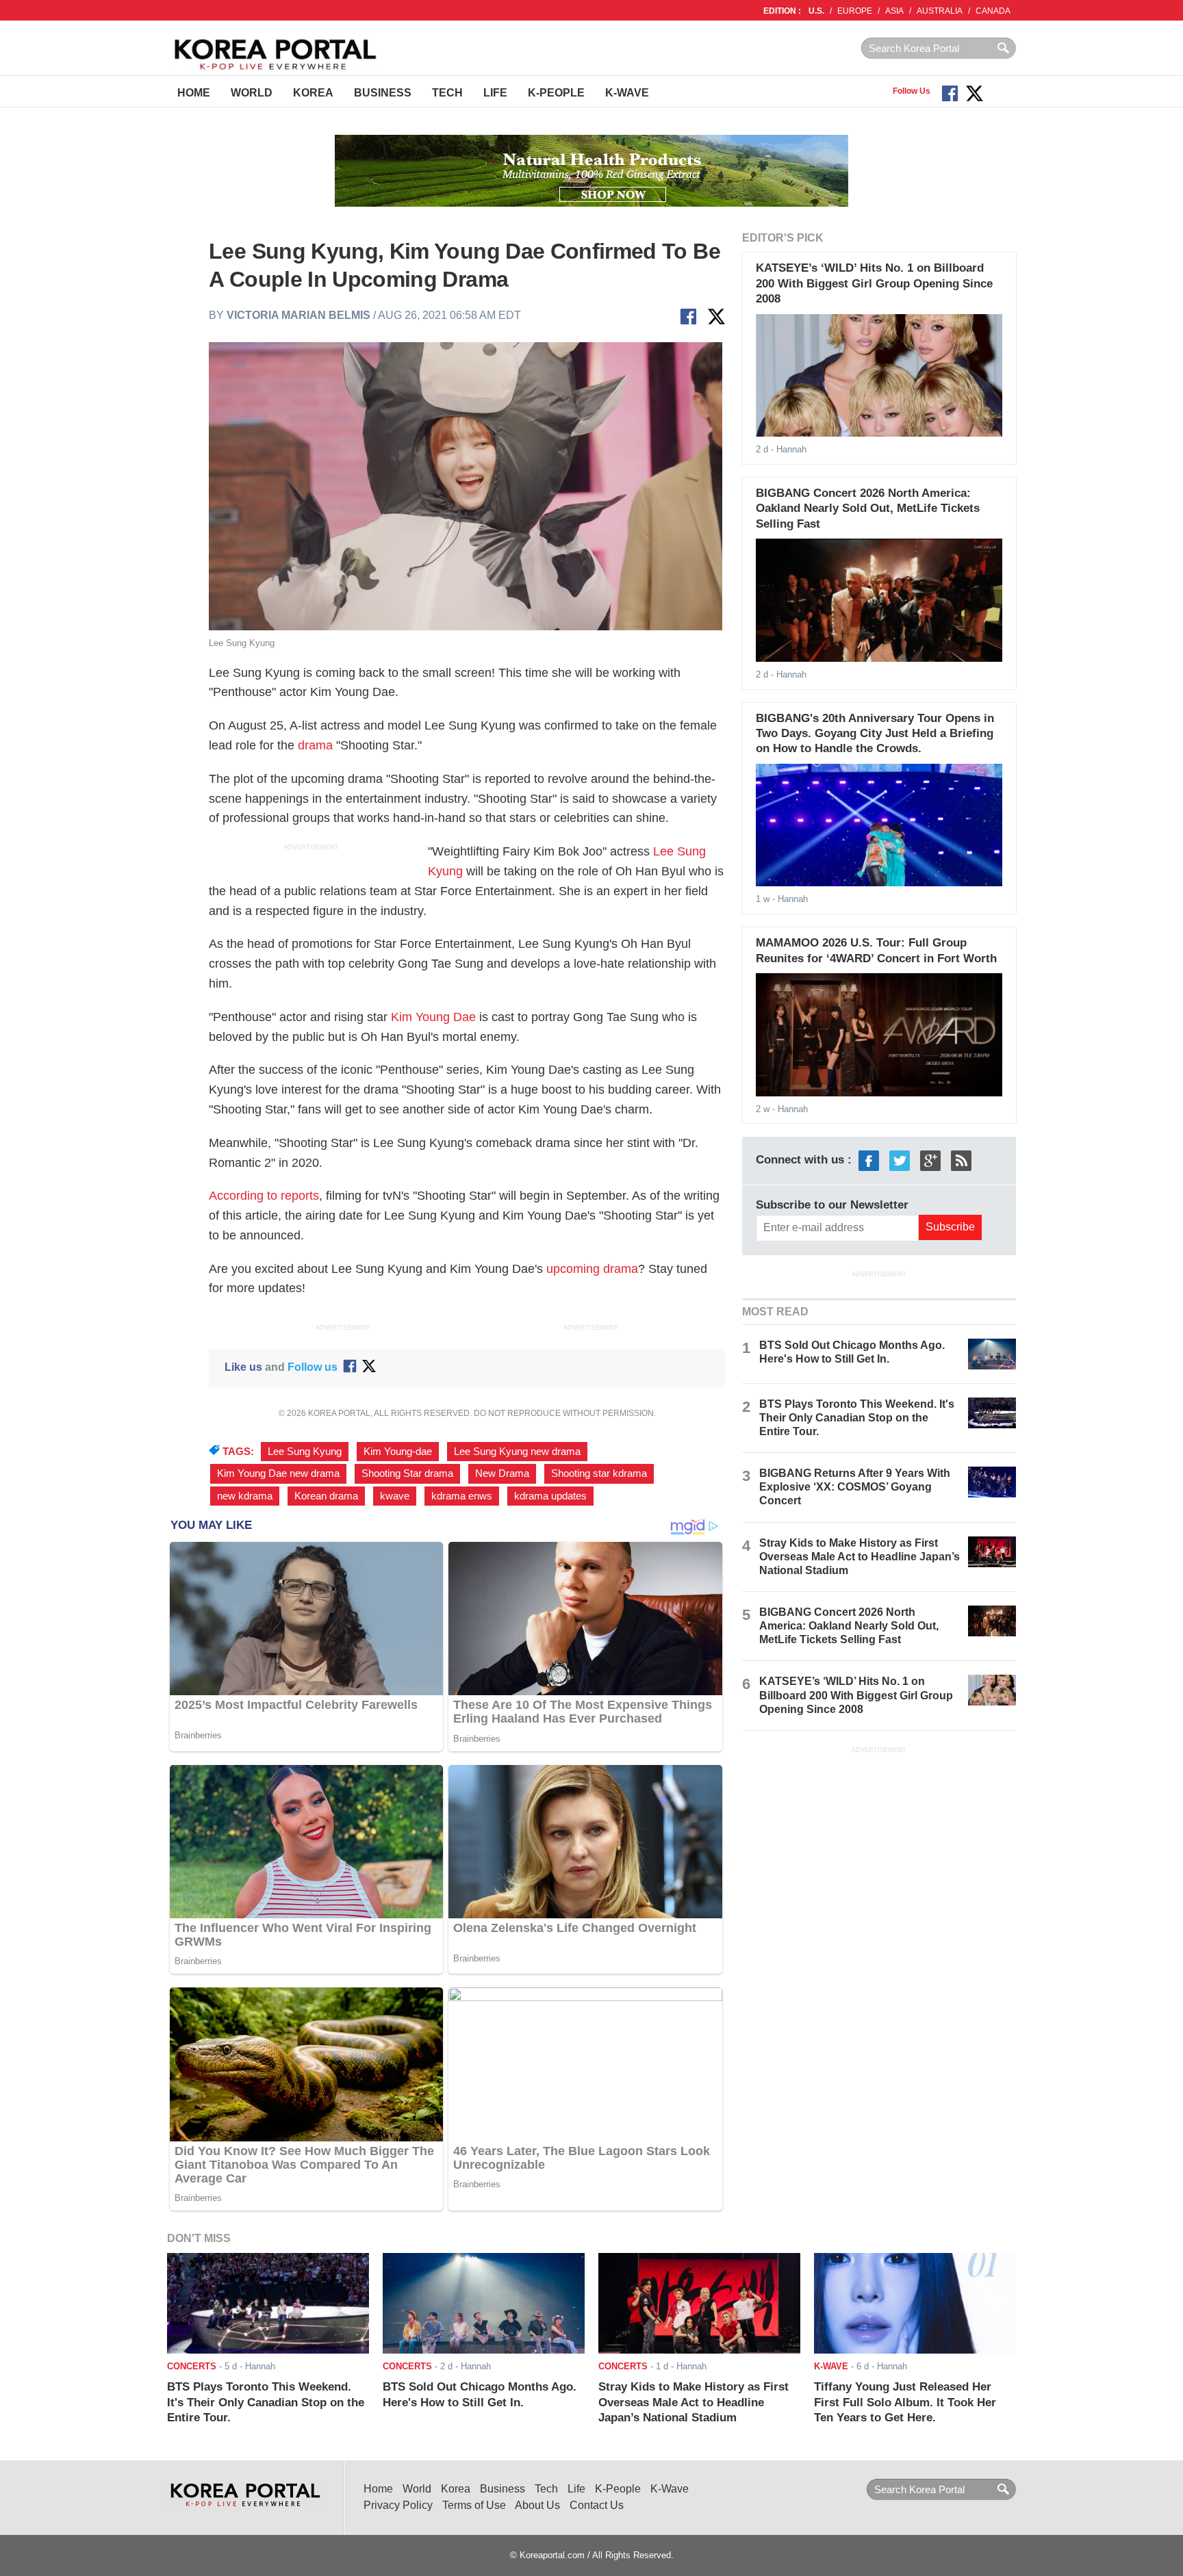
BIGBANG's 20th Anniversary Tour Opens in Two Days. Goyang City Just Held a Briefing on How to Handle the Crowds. (875, 734)
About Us (537, 2505)
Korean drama (326, 1496)
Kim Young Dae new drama (278, 1473)
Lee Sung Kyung (305, 1452)
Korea (313, 93)
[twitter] (900, 1160)
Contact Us (597, 2505)
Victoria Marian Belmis (298, 315)
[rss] (961, 1160)
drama (315, 745)
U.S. (816, 11)
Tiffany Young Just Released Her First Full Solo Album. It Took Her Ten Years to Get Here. (905, 2402)
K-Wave (627, 93)
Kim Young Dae (433, 1017)
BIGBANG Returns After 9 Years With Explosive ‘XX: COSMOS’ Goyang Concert (855, 1487)
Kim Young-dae (398, 1452)
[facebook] (869, 1160)
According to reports (264, 1196)
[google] (930, 1160)
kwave (395, 1496)
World (252, 93)
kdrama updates (550, 1496)
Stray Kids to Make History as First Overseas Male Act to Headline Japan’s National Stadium (860, 1557)
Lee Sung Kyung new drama (517, 1452)
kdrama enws (462, 1496)
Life (495, 93)
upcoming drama (592, 1269)
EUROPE (855, 11)
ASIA (894, 11)
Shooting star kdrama (599, 1473)
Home (194, 93)
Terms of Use (474, 2505)
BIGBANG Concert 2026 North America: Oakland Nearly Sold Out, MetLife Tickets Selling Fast (868, 508)
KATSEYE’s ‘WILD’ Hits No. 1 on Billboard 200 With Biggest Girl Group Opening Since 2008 (874, 283)
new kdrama (245, 1496)
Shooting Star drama (407, 1473)
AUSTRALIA (940, 11)
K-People (556, 93)
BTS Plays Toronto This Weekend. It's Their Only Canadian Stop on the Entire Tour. (857, 1418)
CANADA (993, 11)
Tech (447, 93)
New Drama (502, 1473)
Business (383, 93)
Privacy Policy (398, 2505)
